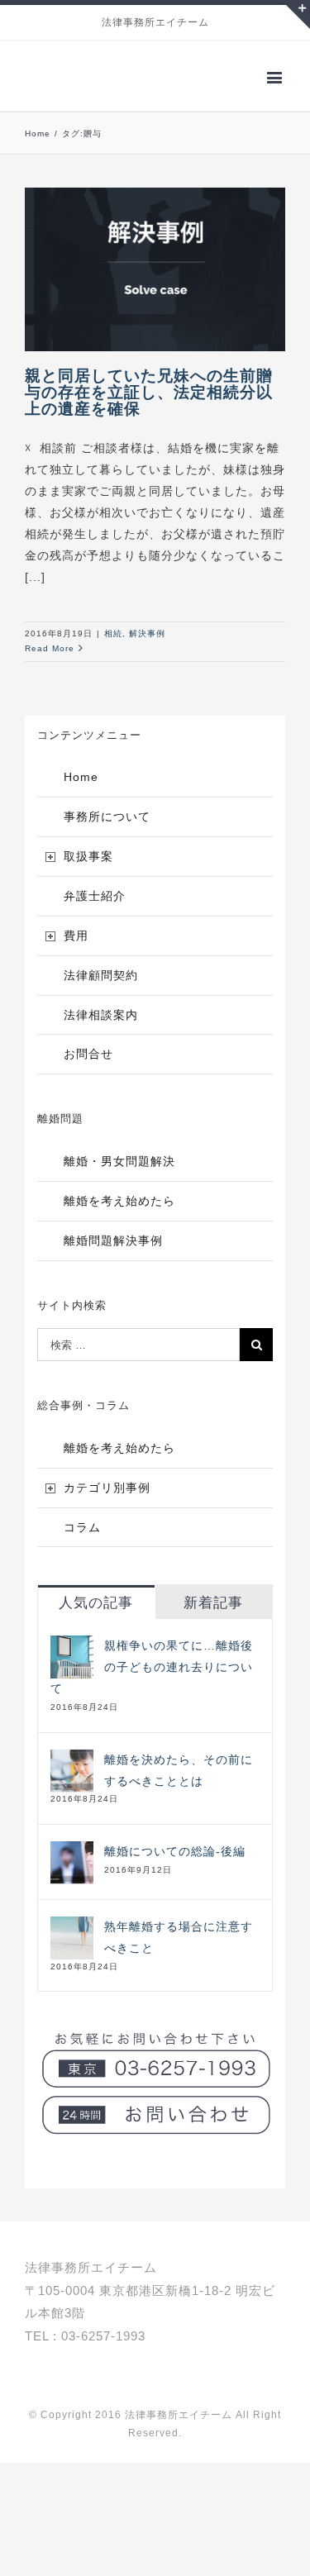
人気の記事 (96, 1633)
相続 (113, 664)
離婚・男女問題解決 (119, 1192)
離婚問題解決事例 (113, 1271)
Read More (50, 679)
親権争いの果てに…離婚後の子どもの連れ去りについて (152, 1697)
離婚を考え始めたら (119, 1231)
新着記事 (213, 1633)
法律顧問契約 (101, 1006)
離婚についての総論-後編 (175, 1882)
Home (81, 807)
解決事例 (147, 664)
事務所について (107, 847)
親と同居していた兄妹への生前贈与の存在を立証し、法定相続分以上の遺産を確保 (149, 423)
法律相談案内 (101, 1045)
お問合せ (88, 1084)
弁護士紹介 (95, 926)
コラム (82, 1558)
